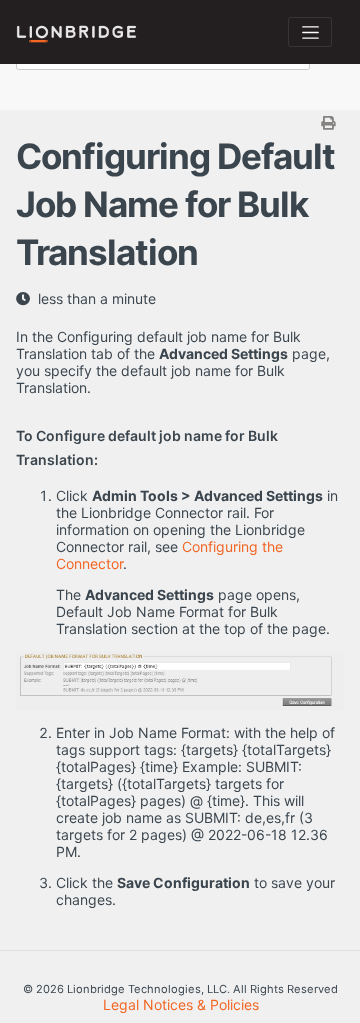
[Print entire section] (182, 122)
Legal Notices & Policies (181, 1004)
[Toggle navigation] (310, 32)
